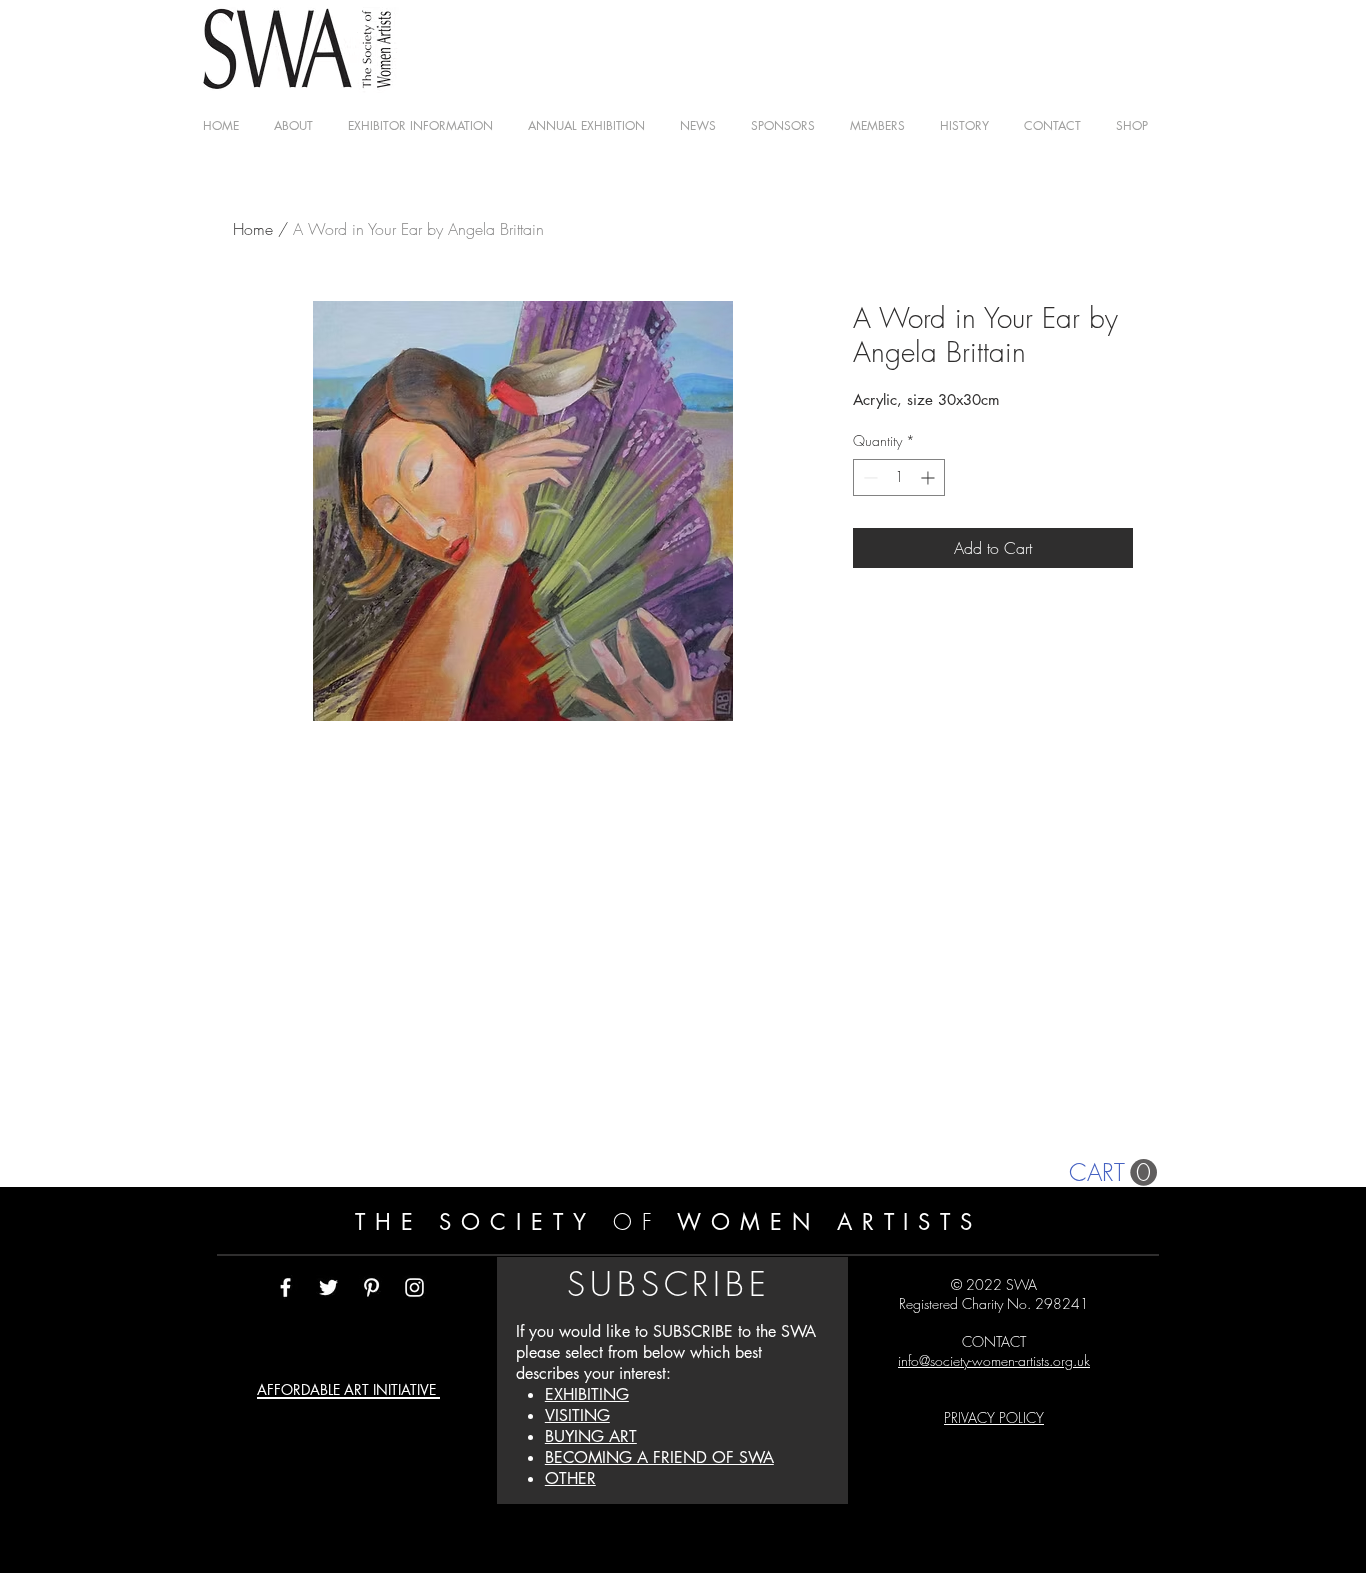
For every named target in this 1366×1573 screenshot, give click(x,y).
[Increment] (929, 477)
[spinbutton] (899, 477)
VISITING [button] (577, 1415)
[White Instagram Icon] (414, 1287)
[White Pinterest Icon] (371, 1287)
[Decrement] (868, 477)
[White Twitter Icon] (328, 1287)
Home (253, 229)
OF (637, 1222)
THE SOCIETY (484, 1222)
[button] (877, 125)
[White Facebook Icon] (285, 1287)
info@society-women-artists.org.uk (994, 1360)
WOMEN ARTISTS (822, 1222)
